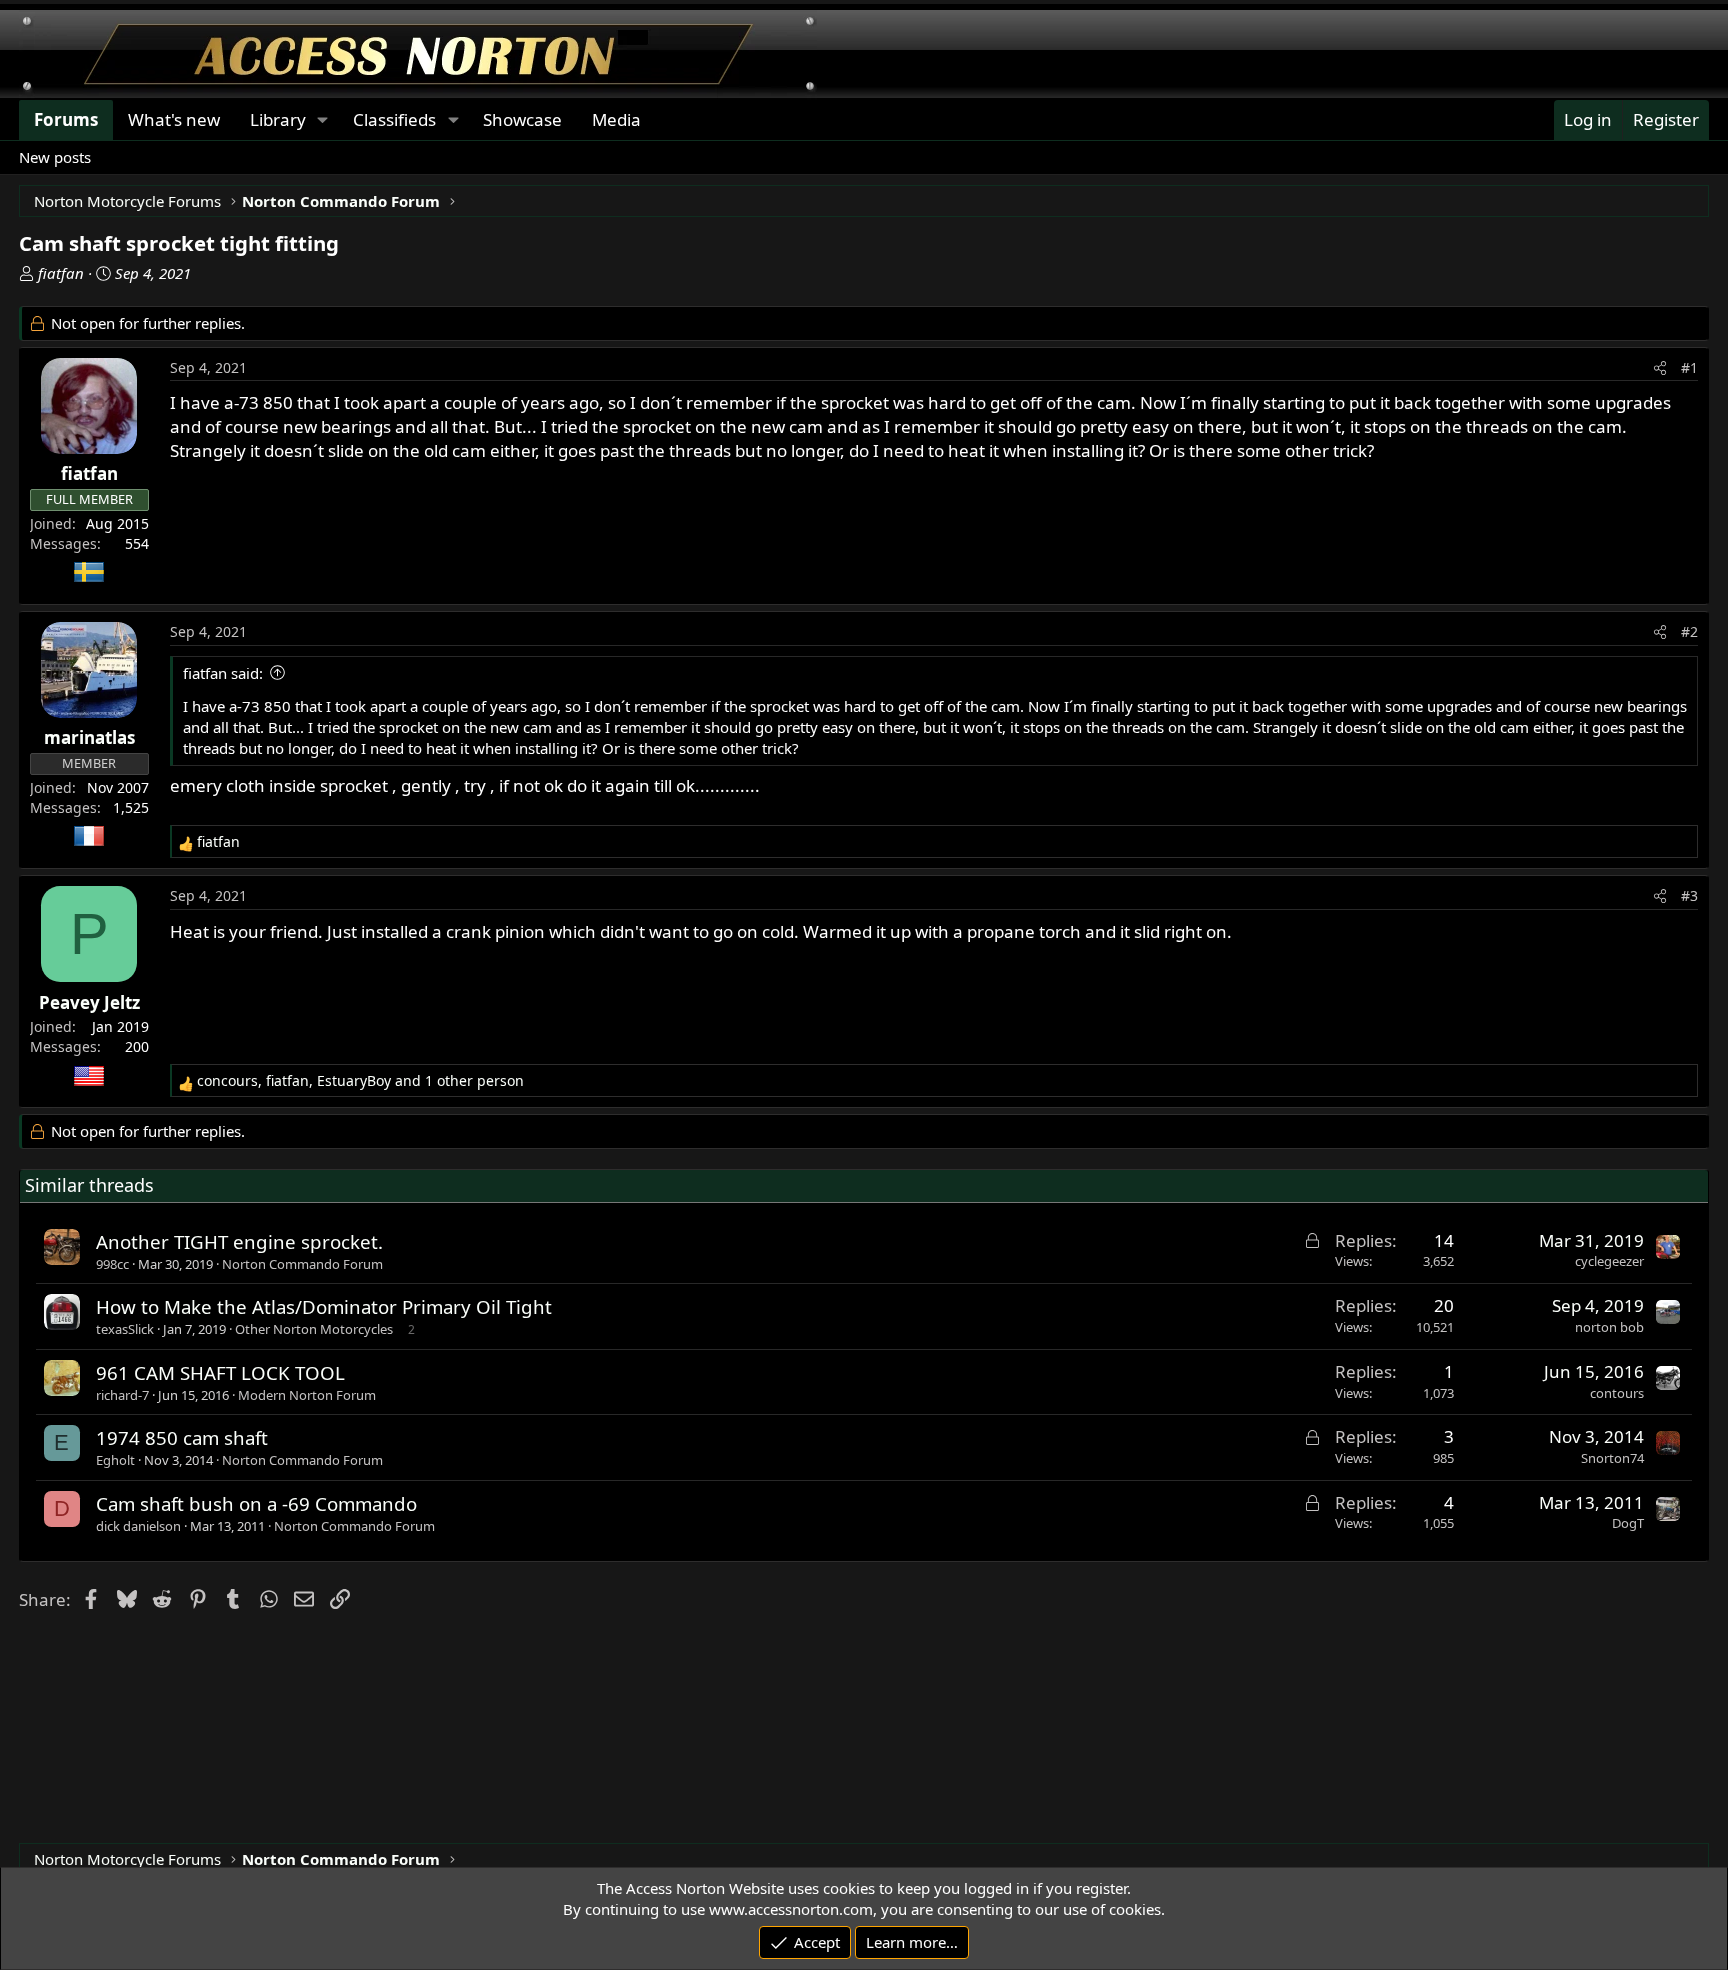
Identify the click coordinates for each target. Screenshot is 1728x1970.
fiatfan (61, 273)
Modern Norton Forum (307, 1395)
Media (616, 119)
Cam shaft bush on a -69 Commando (256, 1503)
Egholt (115, 1460)
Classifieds (394, 119)
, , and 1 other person (360, 1080)
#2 (1689, 631)
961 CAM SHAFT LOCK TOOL (220, 1372)
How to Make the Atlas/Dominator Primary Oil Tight (324, 1306)
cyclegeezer (1609, 1261)
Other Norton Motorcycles (314, 1329)
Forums (66, 119)
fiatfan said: (223, 673)
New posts (55, 157)
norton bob (1609, 1327)
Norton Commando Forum (302, 1264)
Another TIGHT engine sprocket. (239, 1241)
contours (1617, 1393)
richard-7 (122, 1395)
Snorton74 (1612, 1458)
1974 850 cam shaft (182, 1437)
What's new (174, 119)
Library (278, 119)
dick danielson (138, 1526)
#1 (1689, 367)
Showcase (522, 119)
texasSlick (125, 1329)
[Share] (1660, 368)
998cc (112, 1264)
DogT (1628, 1523)
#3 (1689, 895)
